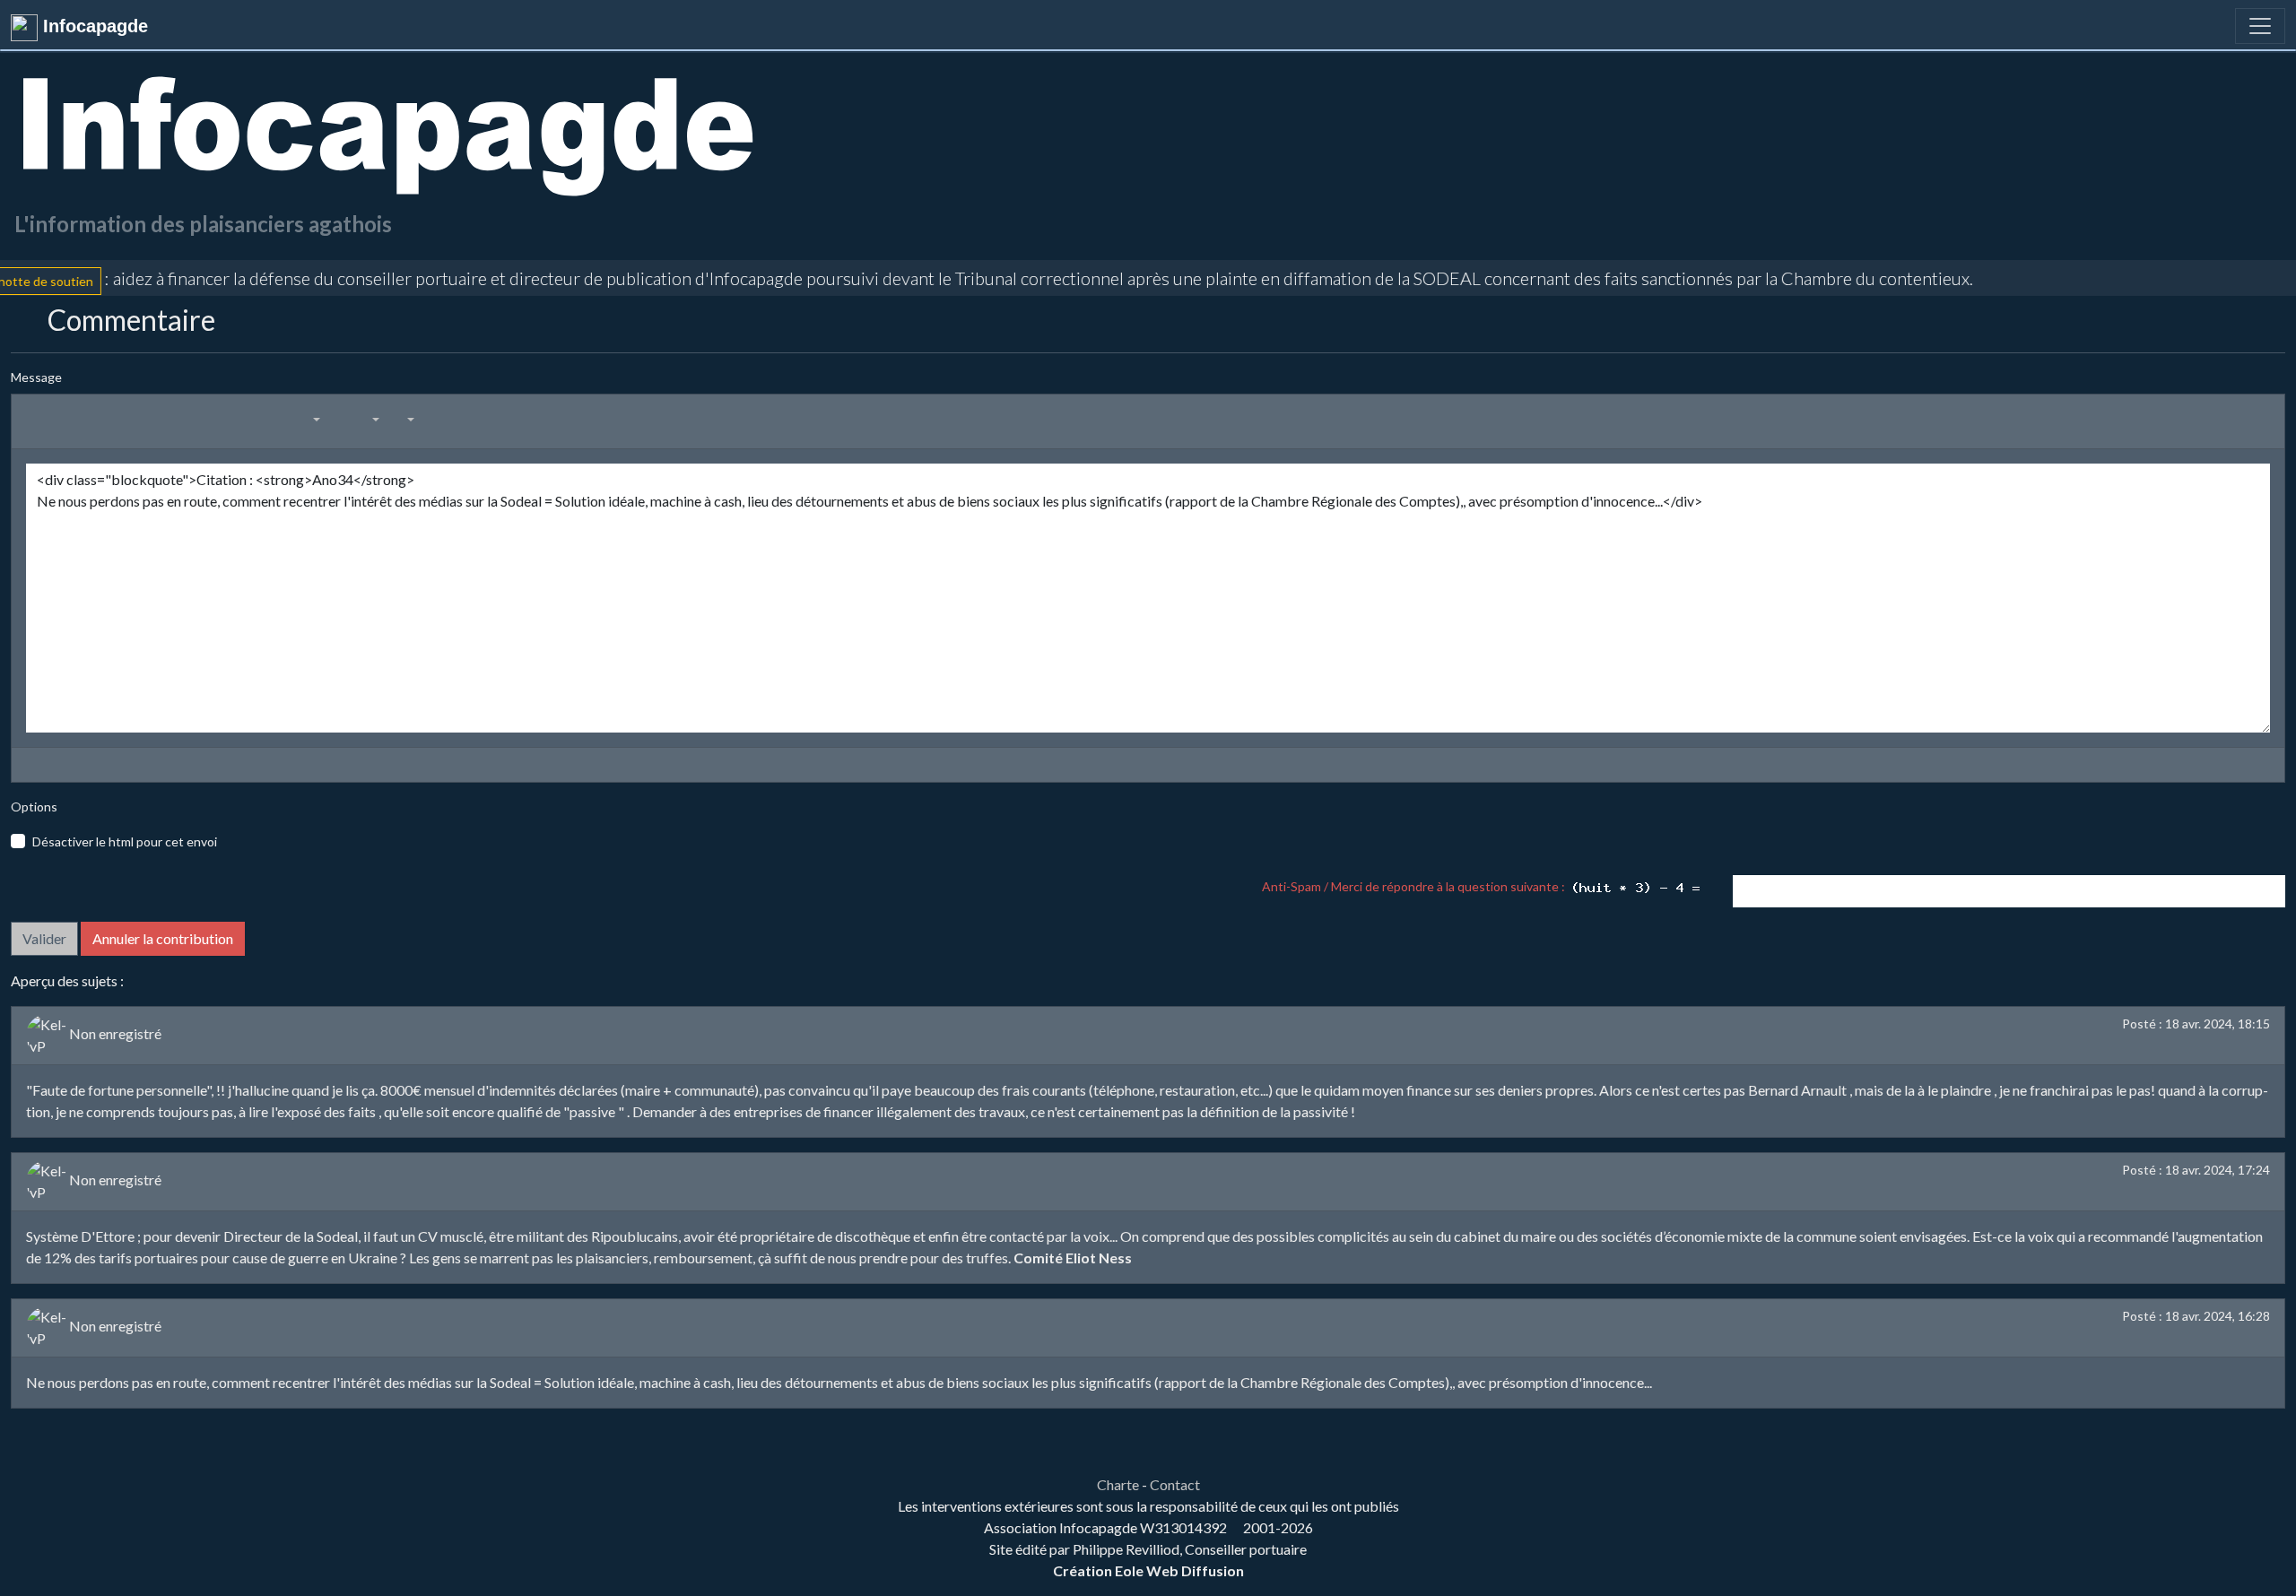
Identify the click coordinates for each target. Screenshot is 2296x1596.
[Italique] (88, 419)
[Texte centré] (185, 419)
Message (36, 377)
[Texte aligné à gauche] (161, 419)
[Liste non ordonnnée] (257, 419)
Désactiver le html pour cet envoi (125, 841)
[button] (308, 419)
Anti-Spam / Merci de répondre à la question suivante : (1416, 886)
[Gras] (64, 419)
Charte (1118, 1484)
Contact (1175, 1484)
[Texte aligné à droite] (209, 419)
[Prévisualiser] (30, 765)
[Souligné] (112, 419)
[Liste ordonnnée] (282, 419)
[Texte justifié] (233, 419)
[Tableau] (341, 419)
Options (34, 807)
